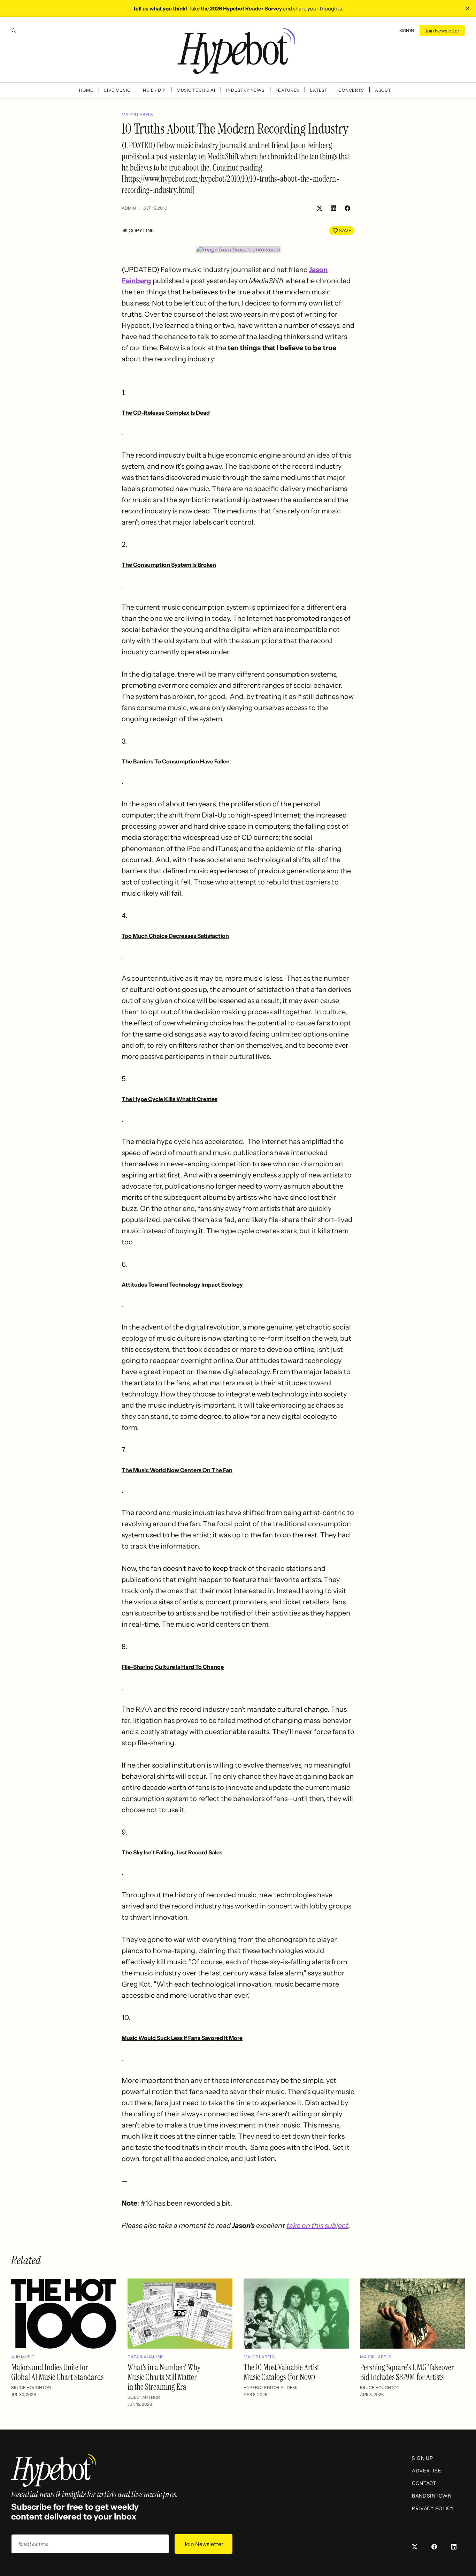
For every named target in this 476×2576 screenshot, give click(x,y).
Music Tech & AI (196, 90)
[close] (468, 8)
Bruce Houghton (31, 2387)
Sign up (423, 2458)
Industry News (245, 90)
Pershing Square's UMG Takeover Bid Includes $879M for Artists (407, 2372)
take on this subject (317, 2225)
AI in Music (23, 2357)
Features (287, 90)
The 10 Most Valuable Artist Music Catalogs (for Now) (281, 2372)
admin (129, 208)
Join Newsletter (442, 31)
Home (86, 90)
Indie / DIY (153, 90)
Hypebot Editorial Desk (271, 2387)
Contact (424, 2483)
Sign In (407, 31)
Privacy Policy (433, 2508)
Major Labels (137, 115)
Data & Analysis (145, 2357)
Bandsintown (432, 2496)
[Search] (14, 31)
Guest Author (144, 2397)
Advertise (427, 2471)
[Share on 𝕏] (320, 208)
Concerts (351, 90)
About (383, 90)
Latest (319, 90)
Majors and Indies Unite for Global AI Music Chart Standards (57, 2372)
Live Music (117, 90)
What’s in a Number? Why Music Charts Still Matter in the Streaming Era (164, 2377)
